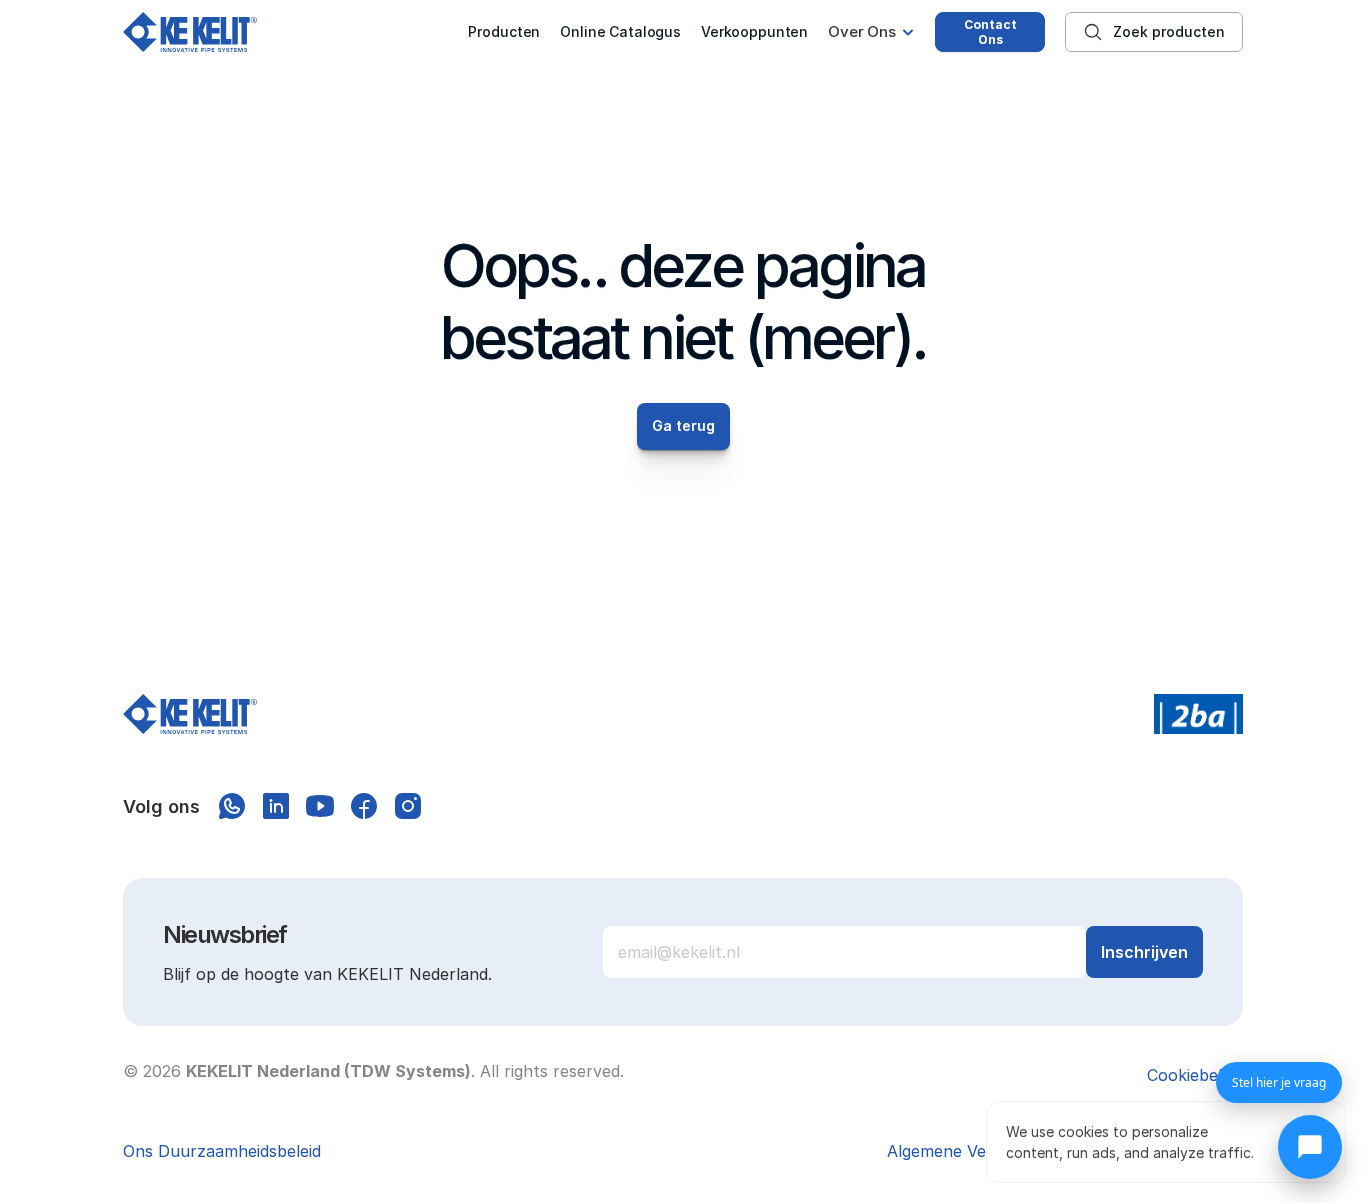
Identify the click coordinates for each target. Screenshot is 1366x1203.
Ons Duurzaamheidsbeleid (222, 1151)
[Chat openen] (1310, 1147)
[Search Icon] (1154, 32)
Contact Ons (990, 32)
